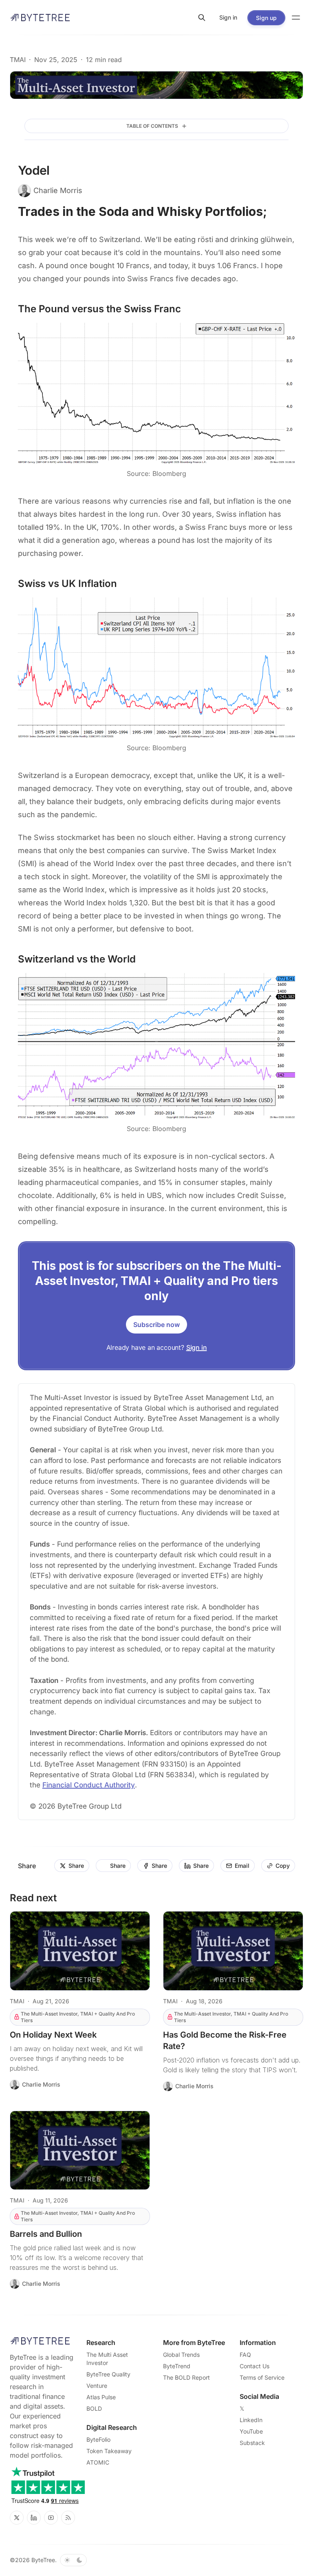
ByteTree (43, 2560)
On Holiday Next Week (53, 2035)
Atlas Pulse (101, 2397)
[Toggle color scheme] (73, 2560)
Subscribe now (156, 1325)
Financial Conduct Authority (89, 1785)
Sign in (197, 1347)
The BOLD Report (186, 2377)
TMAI (18, 60)
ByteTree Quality (108, 2374)
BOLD (94, 2408)
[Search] (202, 18)
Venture (97, 2386)
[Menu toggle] (296, 18)
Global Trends (181, 2355)
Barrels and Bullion (46, 2234)
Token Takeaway (109, 2451)
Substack (252, 2443)
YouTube (251, 2431)
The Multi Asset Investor (107, 2359)
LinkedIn (251, 2420)
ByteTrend (177, 2366)
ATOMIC (98, 2462)
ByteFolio (98, 2439)
